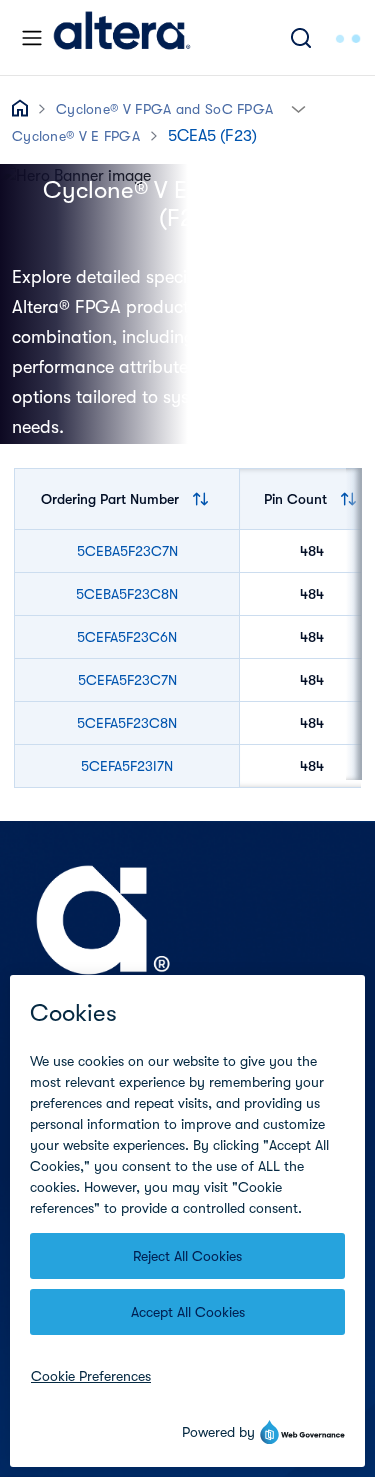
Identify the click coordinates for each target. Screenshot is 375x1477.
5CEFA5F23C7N (127, 680)
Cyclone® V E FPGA (76, 136)
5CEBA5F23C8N (127, 594)
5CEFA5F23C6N (127, 637)
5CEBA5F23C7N (127, 551)
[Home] (122, 37)
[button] (298, 107)
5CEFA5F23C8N (127, 723)
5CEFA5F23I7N (127, 766)
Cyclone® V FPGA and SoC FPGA (164, 109)
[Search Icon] (301, 37)
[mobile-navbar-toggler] (32, 38)
